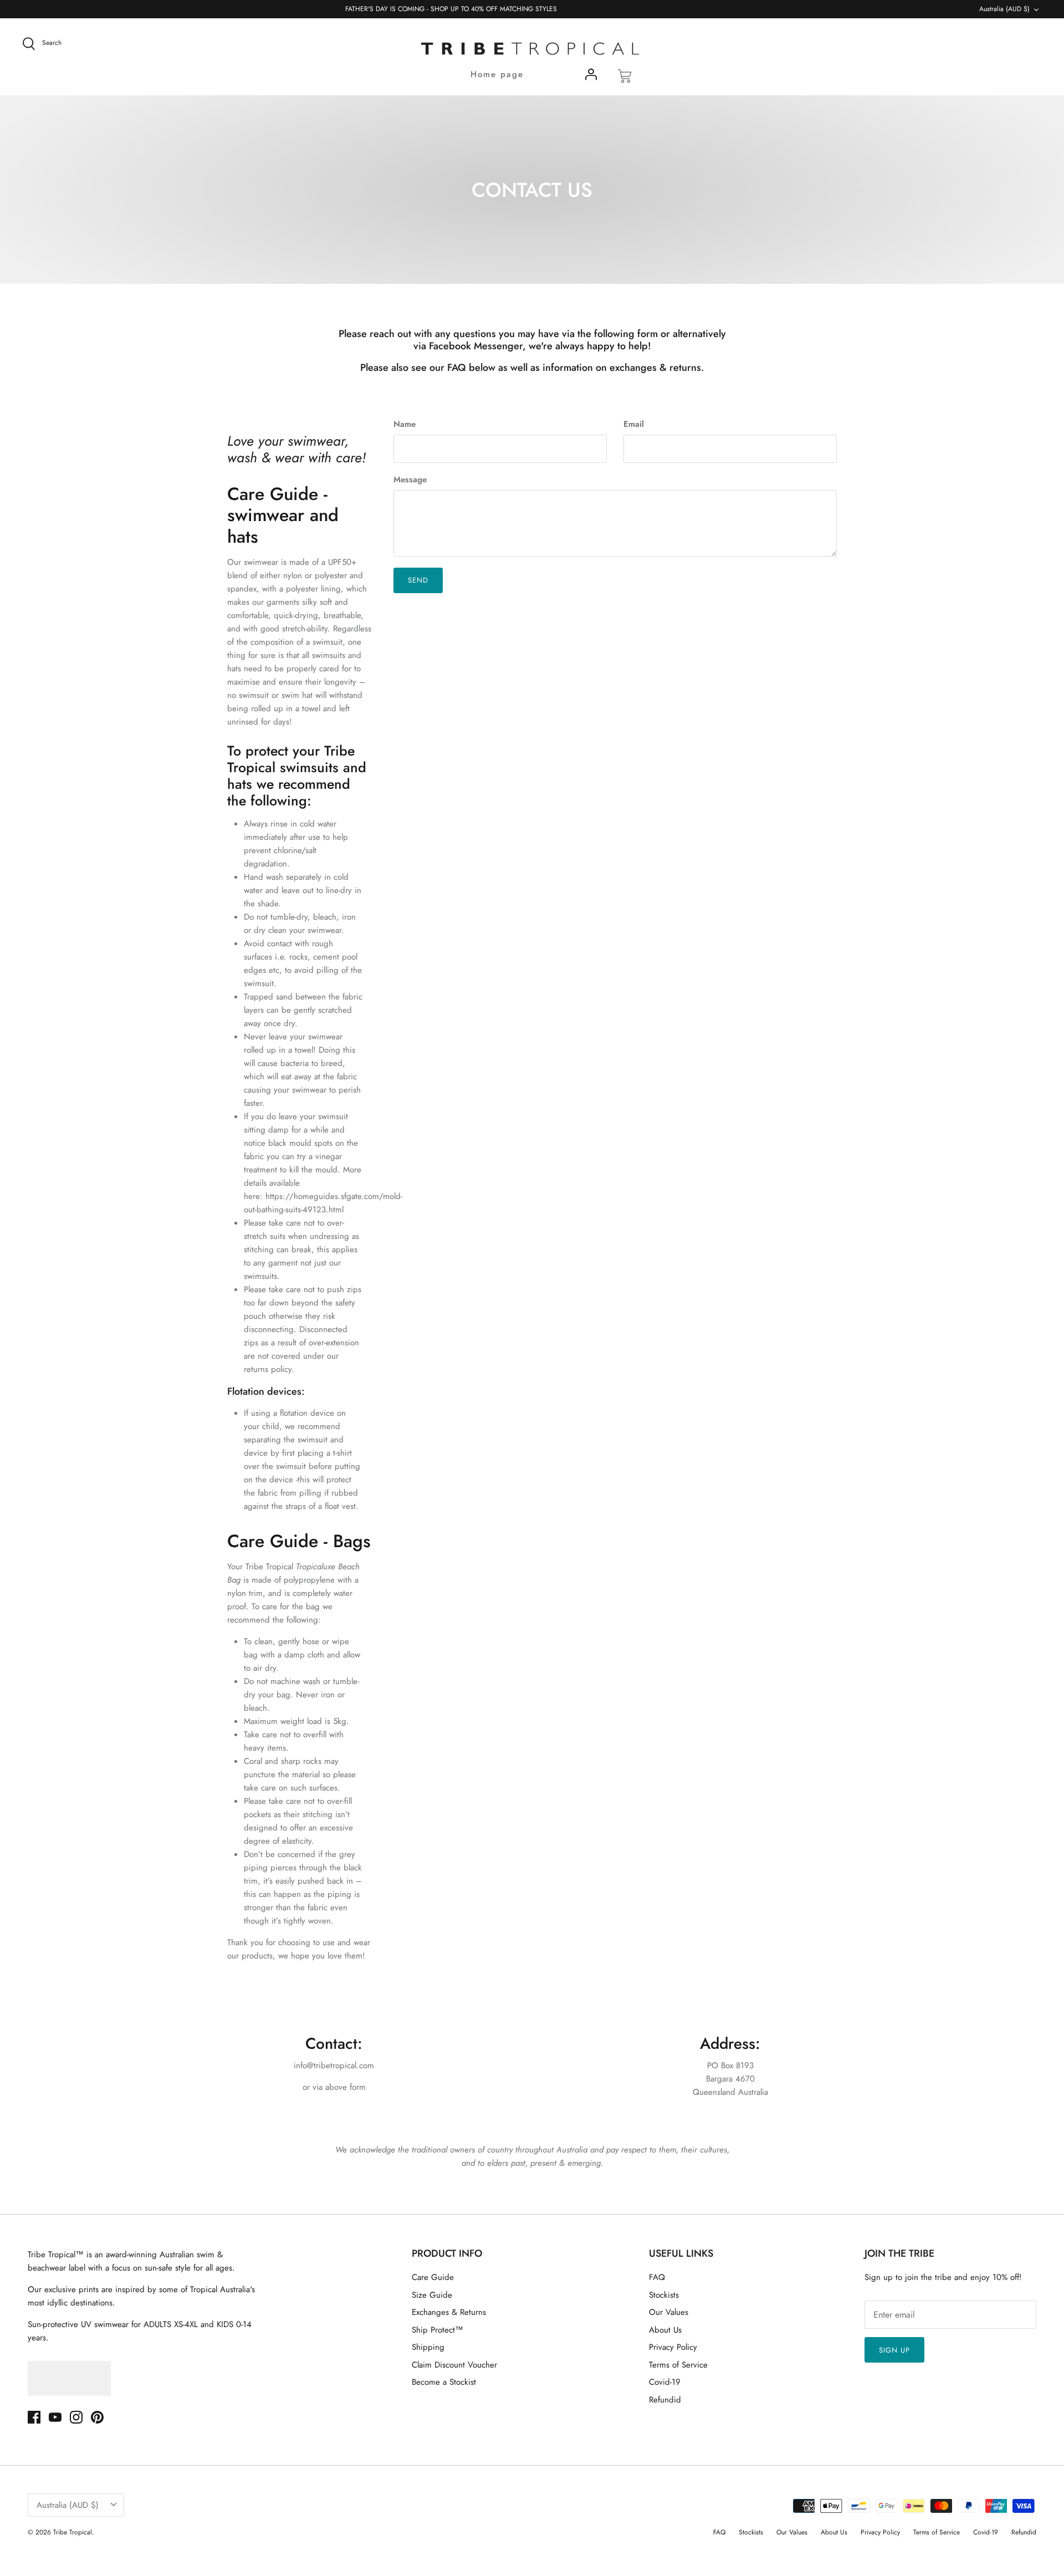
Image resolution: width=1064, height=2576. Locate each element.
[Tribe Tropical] (532, 49)
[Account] (591, 76)
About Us (665, 2330)
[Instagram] (76, 2417)
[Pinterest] (97, 2417)
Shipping (428, 2347)
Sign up (894, 2350)
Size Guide (432, 2295)
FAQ (657, 2277)
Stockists (664, 2295)
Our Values (669, 2312)
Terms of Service (678, 2365)
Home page (497, 74)
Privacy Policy (673, 2347)
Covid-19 (665, 2382)
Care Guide (433, 2277)
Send (418, 580)
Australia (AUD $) (1004, 9)
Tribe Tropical (73, 2532)
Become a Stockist (444, 2382)
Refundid (665, 2400)
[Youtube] (55, 2417)
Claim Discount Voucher (454, 2365)
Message (410, 480)
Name (405, 424)
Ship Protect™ (438, 2330)
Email (634, 424)
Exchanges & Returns (449, 2312)
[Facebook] (34, 2417)
